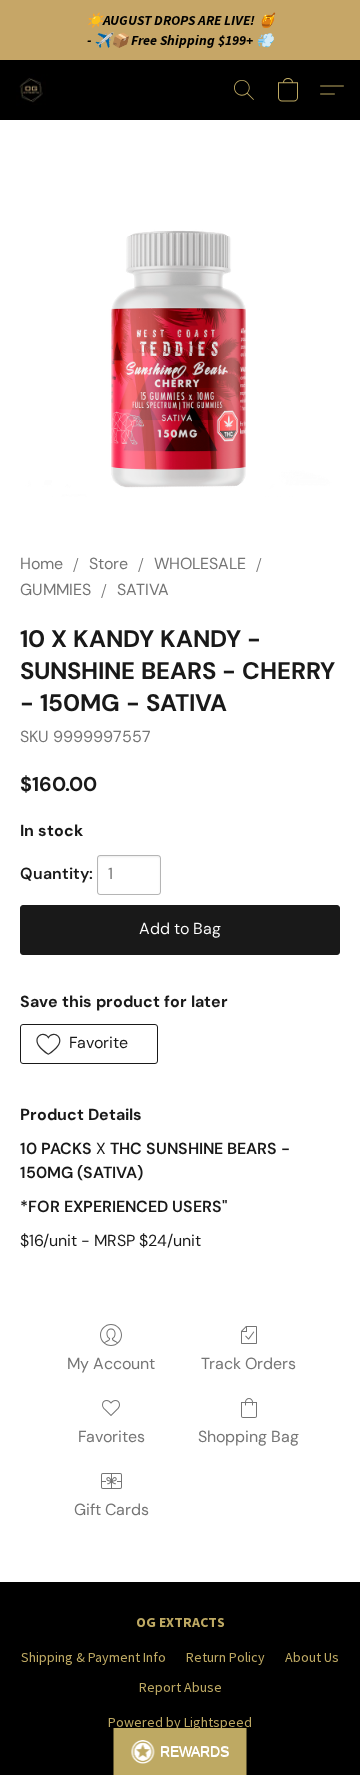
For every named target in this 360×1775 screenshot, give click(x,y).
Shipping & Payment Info (93, 1657)
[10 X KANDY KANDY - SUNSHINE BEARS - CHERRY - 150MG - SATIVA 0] (180, 360)
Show (180, 1751)
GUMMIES (55, 589)
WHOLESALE (200, 563)
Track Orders (248, 1363)
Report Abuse (180, 1687)
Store (108, 563)
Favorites (111, 1436)
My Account (111, 1363)
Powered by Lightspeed (180, 1722)
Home (41, 563)
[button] (34, 90)
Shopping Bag (248, 1436)
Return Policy (225, 1657)
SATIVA (143, 589)
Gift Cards (111, 1509)
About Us (312, 1657)
